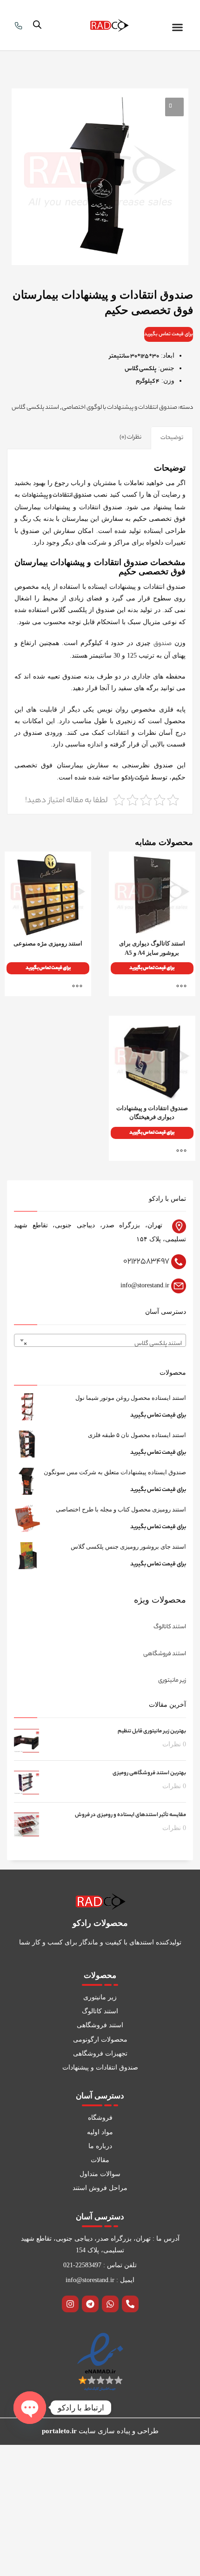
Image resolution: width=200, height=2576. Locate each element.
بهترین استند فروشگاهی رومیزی (149, 1773)
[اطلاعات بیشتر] (184, 986)
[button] (178, 27)
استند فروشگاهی (165, 1654)
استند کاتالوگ (170, 1627)
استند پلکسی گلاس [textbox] (103, 1344)
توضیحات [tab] (172, 438)
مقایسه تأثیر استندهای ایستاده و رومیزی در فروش (130, 1815)
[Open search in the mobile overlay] (37, 25)
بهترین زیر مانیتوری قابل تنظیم (152, 1731)
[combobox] (100, 1340)
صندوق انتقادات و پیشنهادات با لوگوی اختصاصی (120, 408)
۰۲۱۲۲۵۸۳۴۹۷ (146, 1262)
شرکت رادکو (135, 778)
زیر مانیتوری (172, 1681)
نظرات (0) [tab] (130, 437)
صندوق (163, 644)
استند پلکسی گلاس (35, 408)
